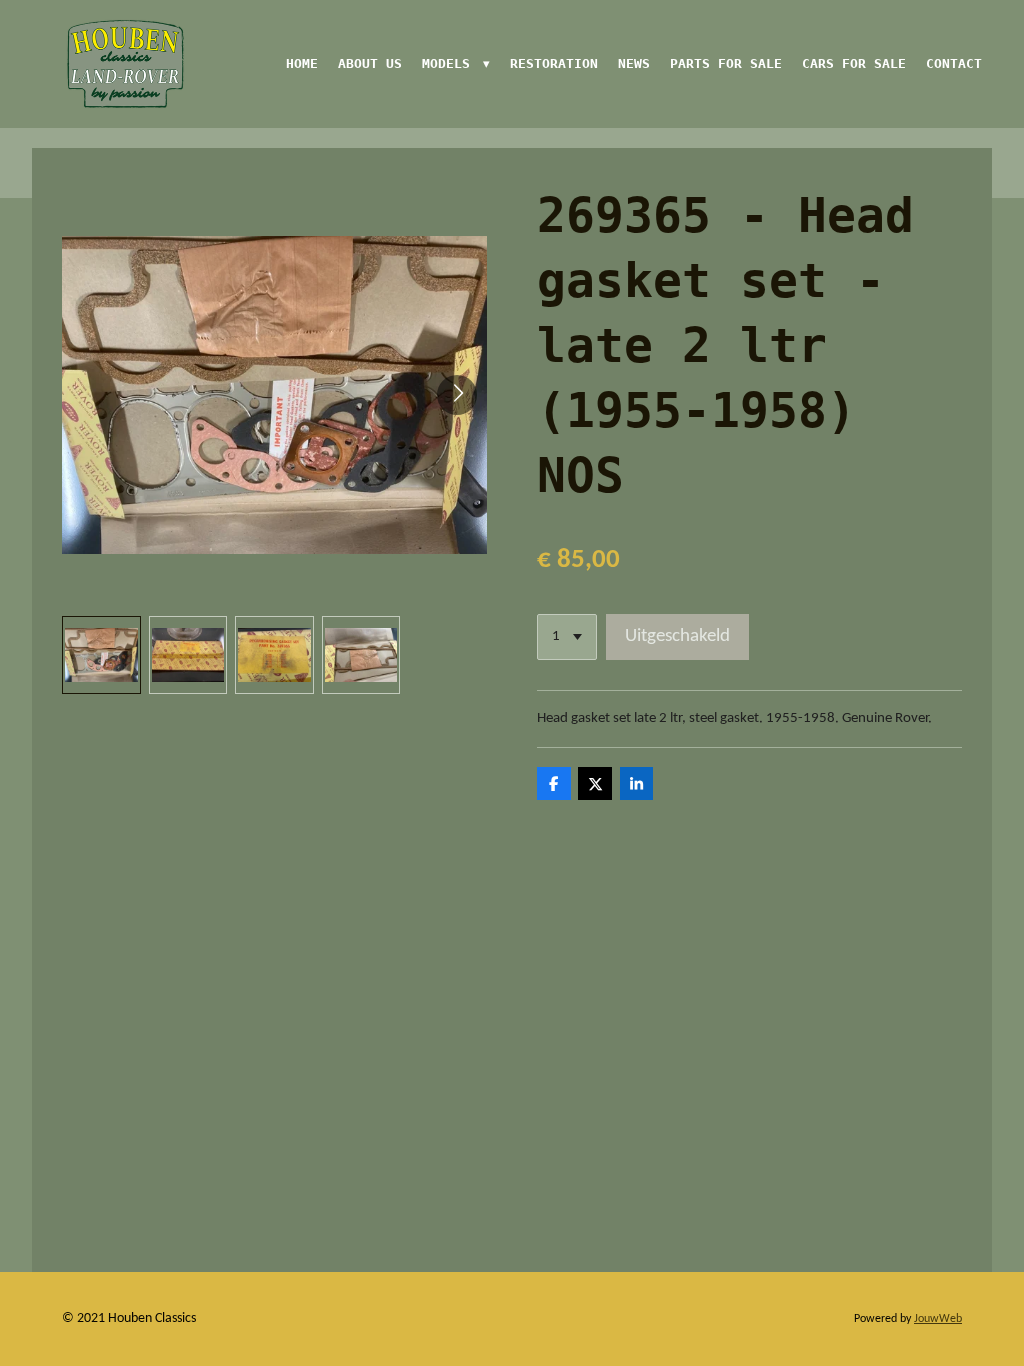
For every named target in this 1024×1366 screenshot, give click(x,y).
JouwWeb (938, 1319)
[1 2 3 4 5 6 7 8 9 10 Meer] (567, 637)
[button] (101, 655)
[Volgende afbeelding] (457, 395)
